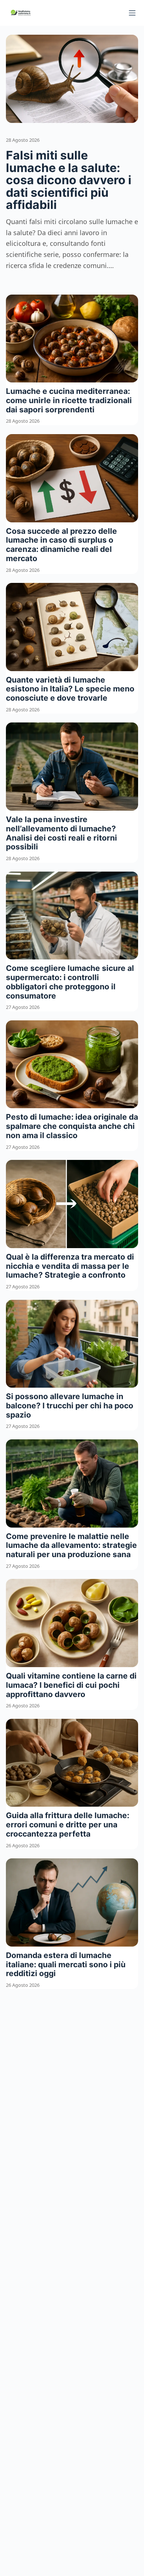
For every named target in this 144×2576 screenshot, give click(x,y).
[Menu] (132, 13)
